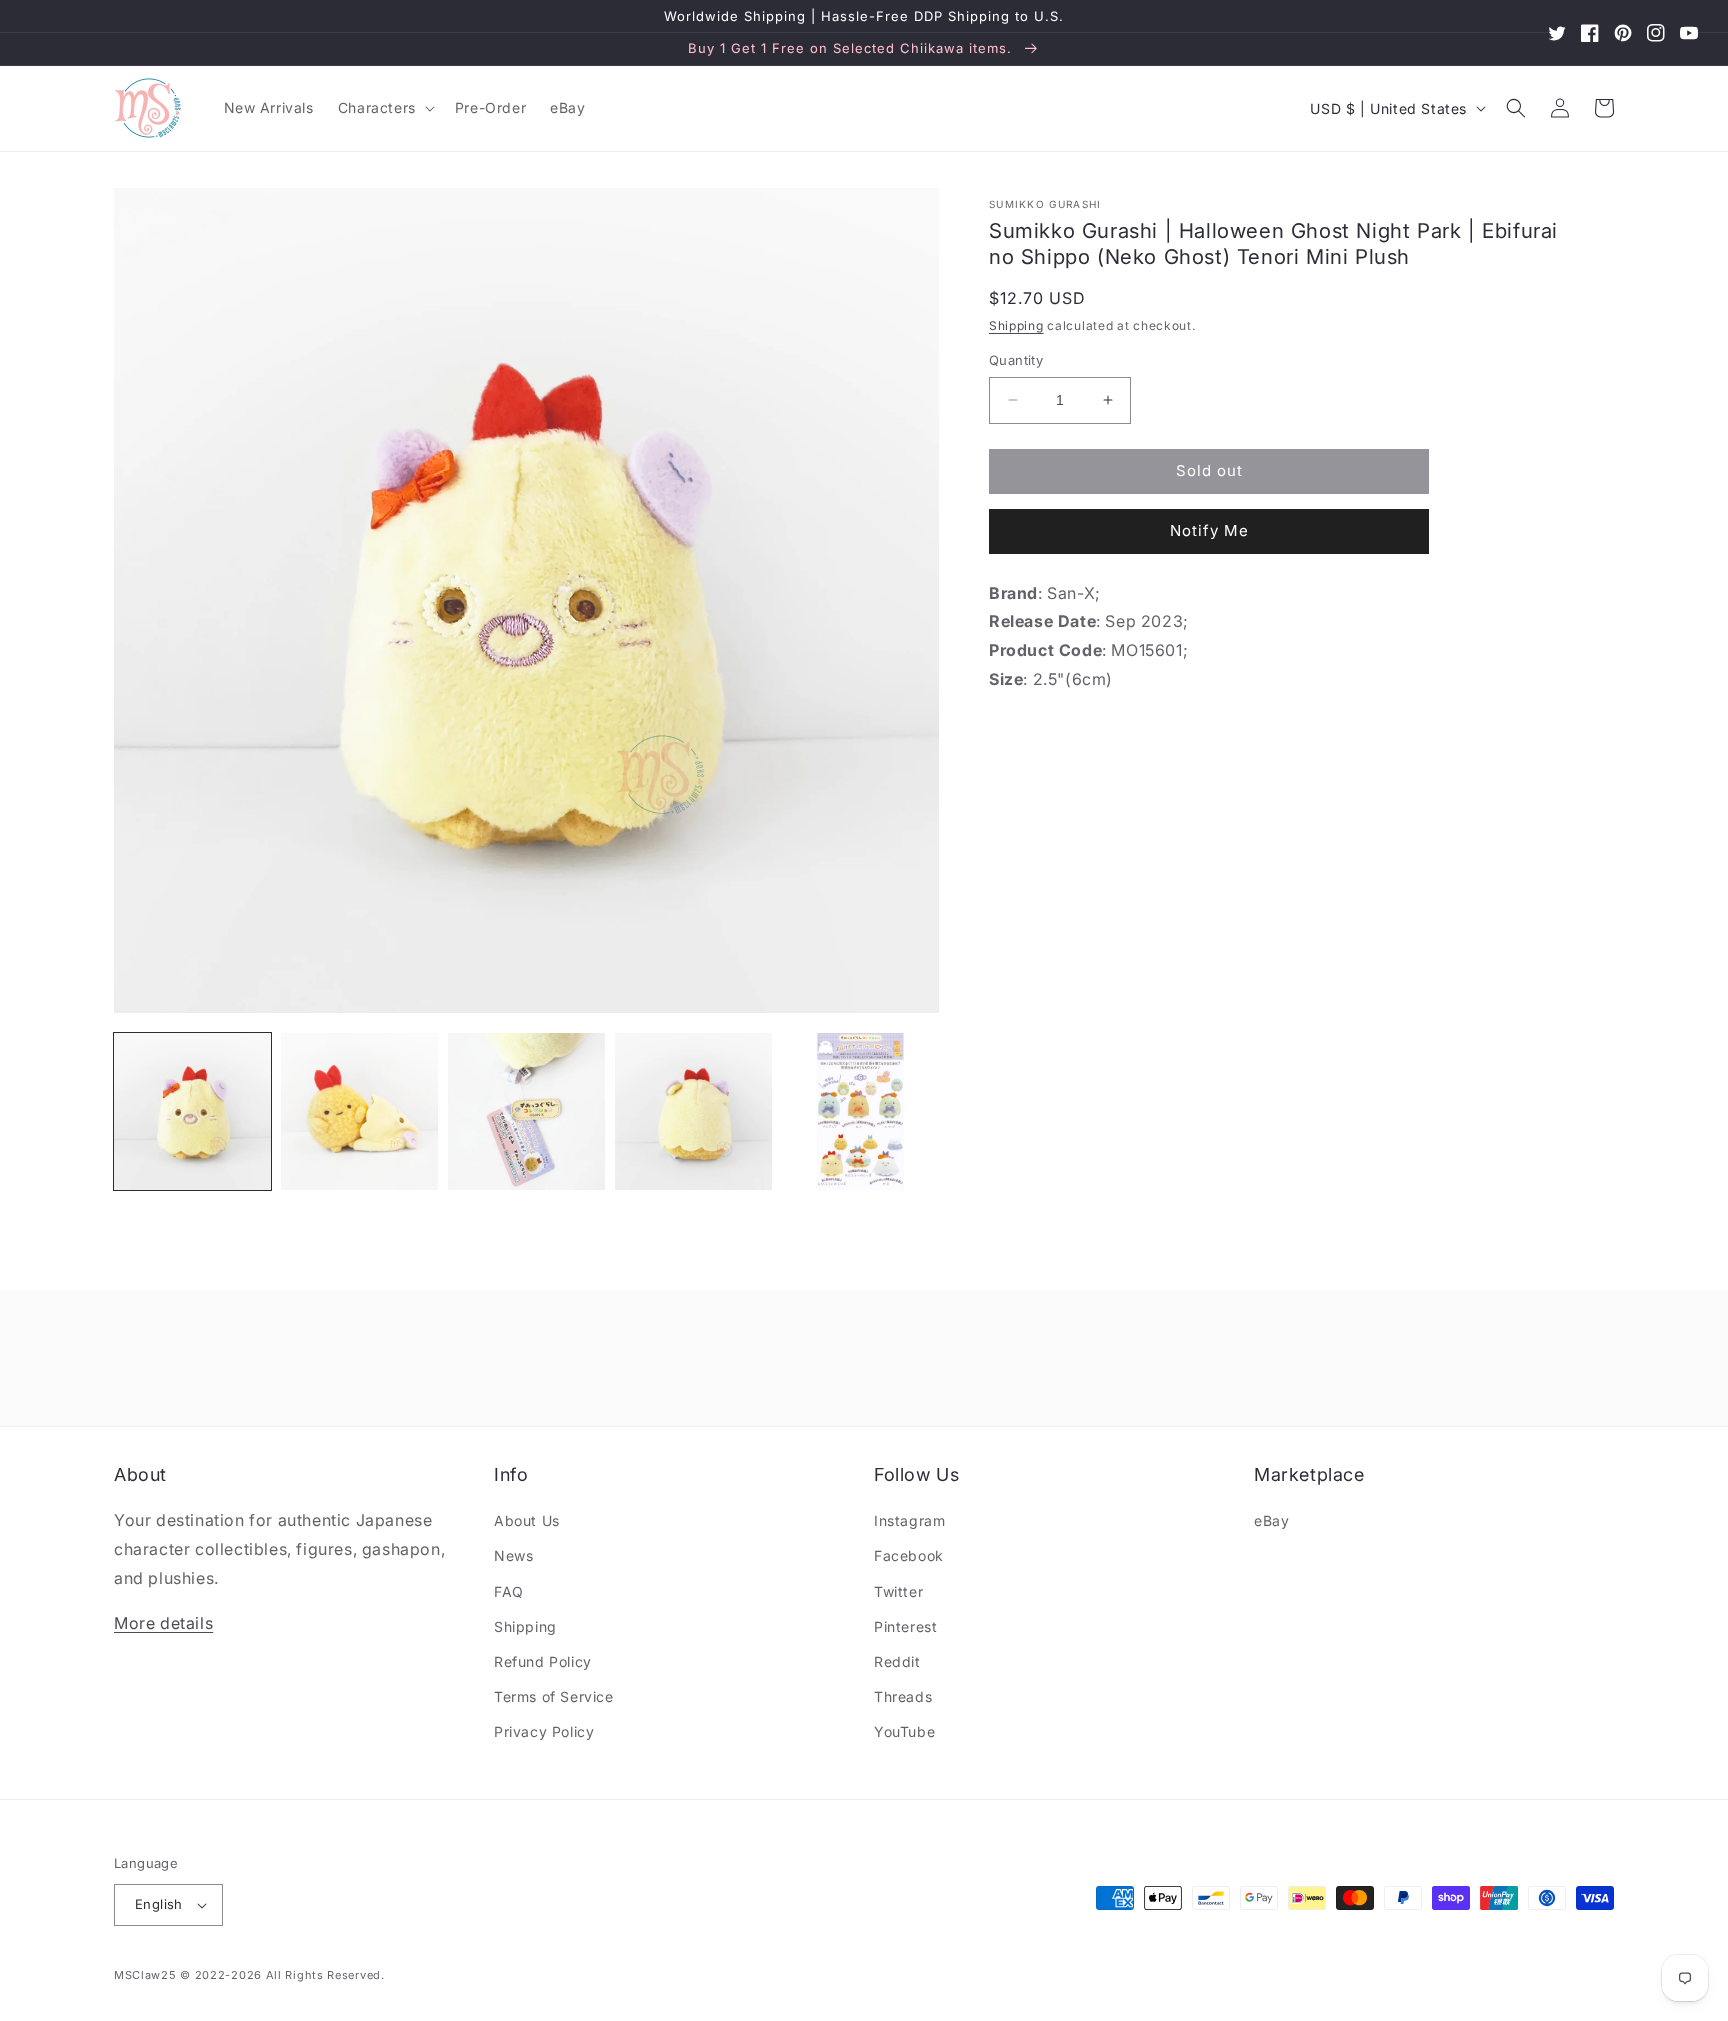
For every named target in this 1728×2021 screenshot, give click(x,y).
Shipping (1016, 325)
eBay (1271, 1520)
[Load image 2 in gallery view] (359, 1111)
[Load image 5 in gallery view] (860, 1111)
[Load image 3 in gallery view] (526, 1111)
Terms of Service (554, 1696)
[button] (384, 108)
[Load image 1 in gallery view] (192, 1111)
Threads (903, 1696)
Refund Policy (543, 1661)
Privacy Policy (544, 1731)
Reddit (897, 1661)
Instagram (909, 1520)
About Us (527, 1520)
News (513, 1555)
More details (163, 1623)
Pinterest (905, 1626)
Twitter (898, 1591)
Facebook (909, 1555)
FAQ (509, 1591)
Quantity (1016, 360)
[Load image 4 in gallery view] (693, 1111)
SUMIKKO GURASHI (1045, 204)
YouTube (904, 1731)
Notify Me (1209, 530)
